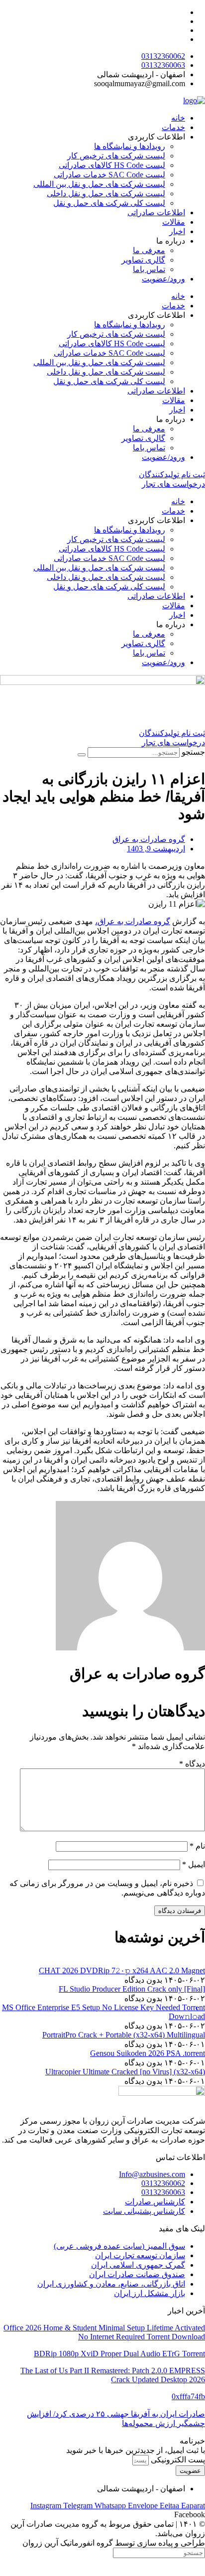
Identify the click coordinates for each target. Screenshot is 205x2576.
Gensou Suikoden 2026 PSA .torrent (148, 2053)
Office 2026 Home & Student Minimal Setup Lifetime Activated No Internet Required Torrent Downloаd (104, 2332)
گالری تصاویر (143, 260)
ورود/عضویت (163, 279)
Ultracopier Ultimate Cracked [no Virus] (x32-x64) (125, 2072)
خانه (178, 118)
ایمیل (194, 1864)
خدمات (173, 127)
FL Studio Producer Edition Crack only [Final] (132, 1989)
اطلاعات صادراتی (156, 212)
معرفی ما (149, 250)
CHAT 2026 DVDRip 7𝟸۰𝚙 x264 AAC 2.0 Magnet (122, 1970)
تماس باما (149, 269)
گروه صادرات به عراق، (133, 921)
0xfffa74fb (188, 2396)
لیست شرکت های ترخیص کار (116, 156)
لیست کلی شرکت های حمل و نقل (109, 203)
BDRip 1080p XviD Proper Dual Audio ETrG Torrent (119, 2354)
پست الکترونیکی (177, 2460)
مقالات (174, 222)
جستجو (193, 752)
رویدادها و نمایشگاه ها (130, 146)
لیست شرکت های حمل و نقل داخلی (106, 194)
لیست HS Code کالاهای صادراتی (112, 165)
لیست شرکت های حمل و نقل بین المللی (99, 184)
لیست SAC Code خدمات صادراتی (109, 175)
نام (197, 1846)
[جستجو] (82, 755)
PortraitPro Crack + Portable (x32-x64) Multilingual (124, 2035)
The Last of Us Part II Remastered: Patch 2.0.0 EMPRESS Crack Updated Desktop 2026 (113, 2375)
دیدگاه (192, 1764)
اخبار (177, 231)
